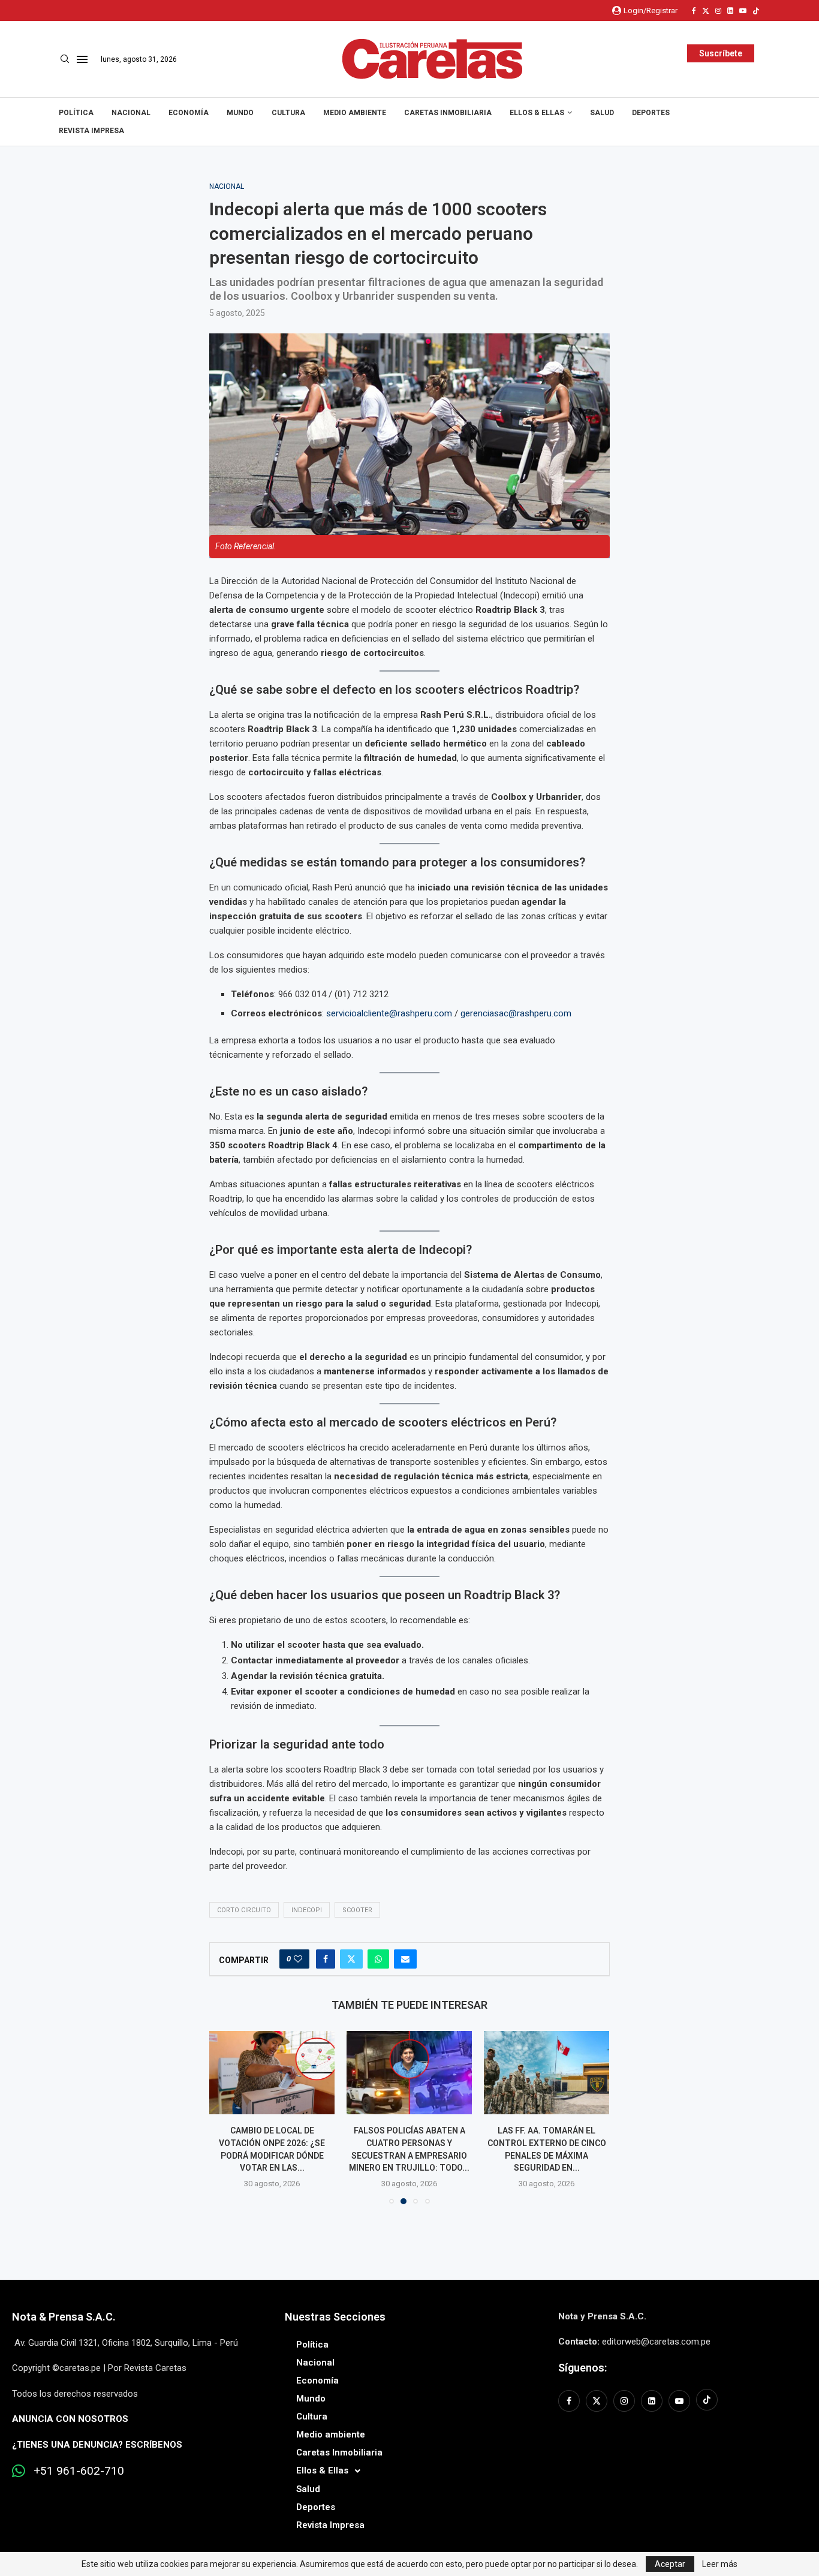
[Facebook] (694, 11)
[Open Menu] (82, 59)
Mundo (240, 113)
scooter (357, 1910)
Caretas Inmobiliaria (448, 113)
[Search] (65, 59)
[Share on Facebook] (326, 1959)
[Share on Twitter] (351, 1959)
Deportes (651, 113)
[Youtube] (743, 11)
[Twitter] (706, 11)
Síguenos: (582, 2368)
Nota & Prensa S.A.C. (64, 2317)
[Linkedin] (730, 11)
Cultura (288, 113)
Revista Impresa (91, 131)
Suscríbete (721, 53)
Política (76, 113)
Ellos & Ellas (537, 113)
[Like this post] (298, 1959)
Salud (602, 113)
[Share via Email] (405, 1959)
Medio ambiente (355, 113)
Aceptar (670, 2564)
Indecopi (307, 1910)
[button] (225, 2117)
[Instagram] (718, 11)
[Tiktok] (756, 11)
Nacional (131, 113)
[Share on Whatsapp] (378, 1959)
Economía (189, 113)
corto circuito (244, 1910)
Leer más (720, 2564)
